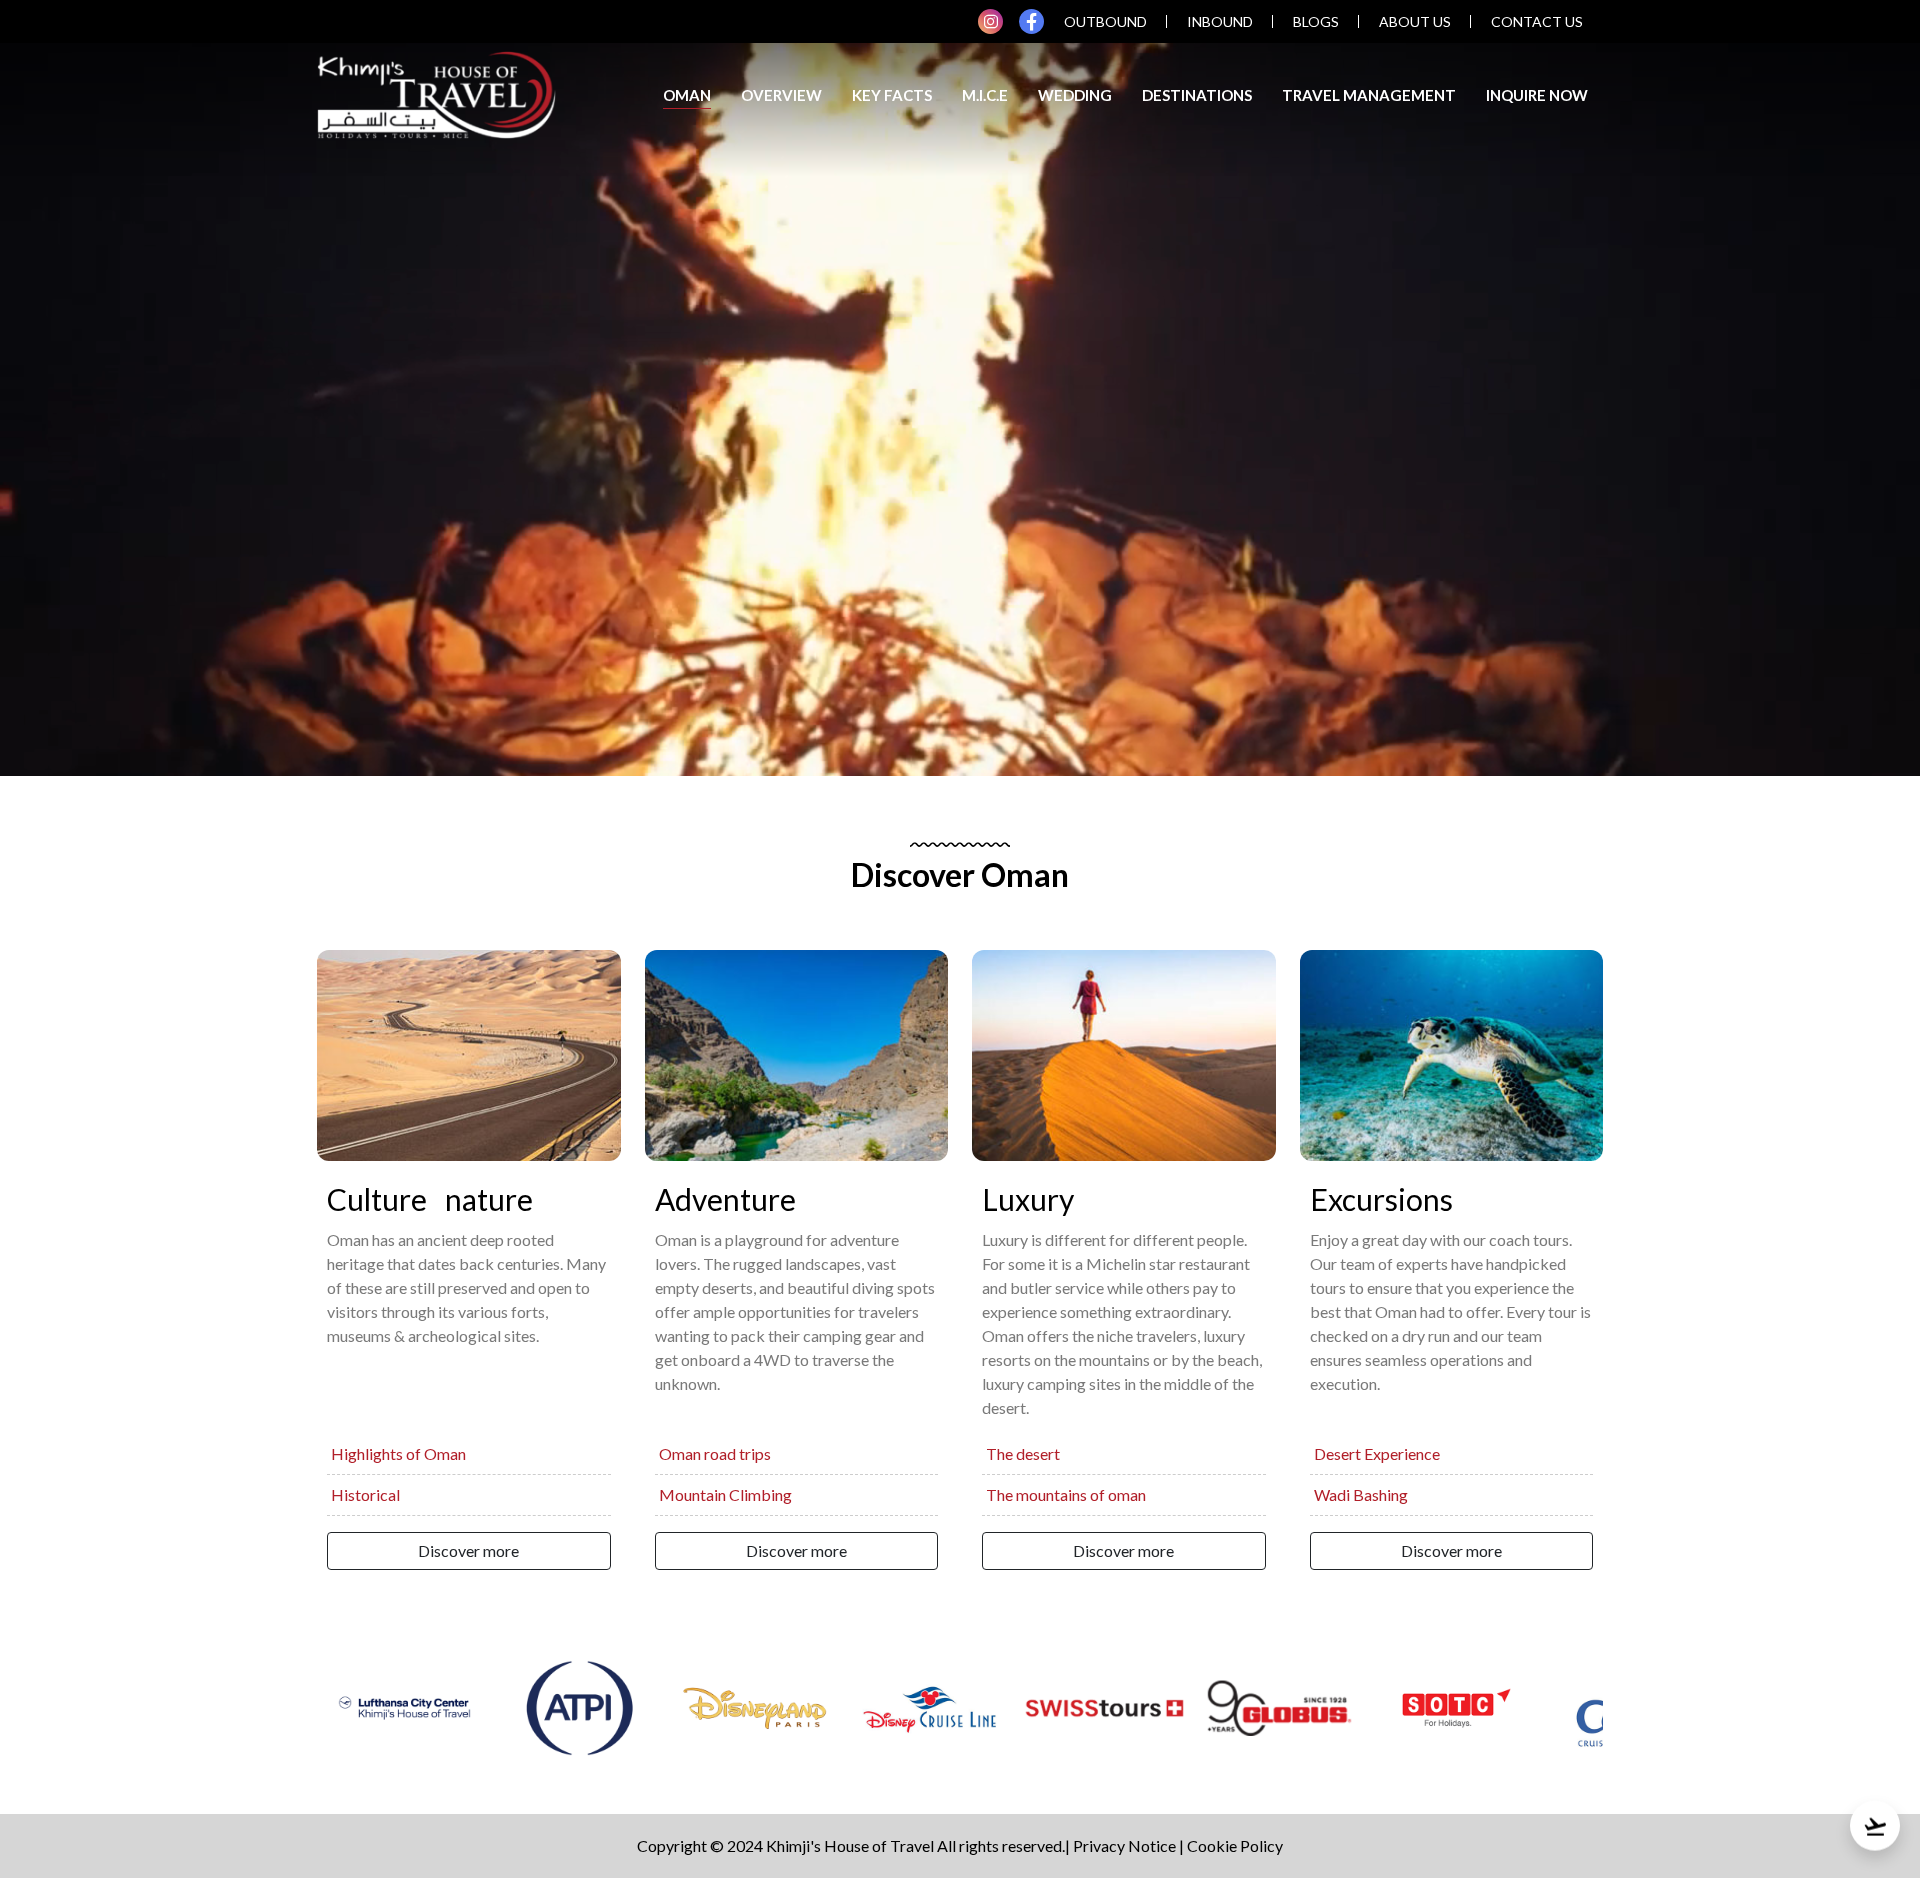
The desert (1023, 1453)
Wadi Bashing (1361, 1494)
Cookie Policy (1235, 1845)
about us (1415, 21)
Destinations (1197, 95)
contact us (1537, 21)
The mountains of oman (1066, 1494)
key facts (892, 95)
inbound (1220, 21)
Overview (781, 95)
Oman (687, 95)
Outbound (1105, 21)
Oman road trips (715, 1453)
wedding (1075, 95)
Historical (365, 1494)
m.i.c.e (985, 95)
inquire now (1537, 95)
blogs (1316, 21)
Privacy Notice (1124, 1845)
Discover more (468, 1550)
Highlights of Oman (398, 1453)
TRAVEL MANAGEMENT (1369, 95)
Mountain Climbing (725, 1494)
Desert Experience (1377, 1453)
